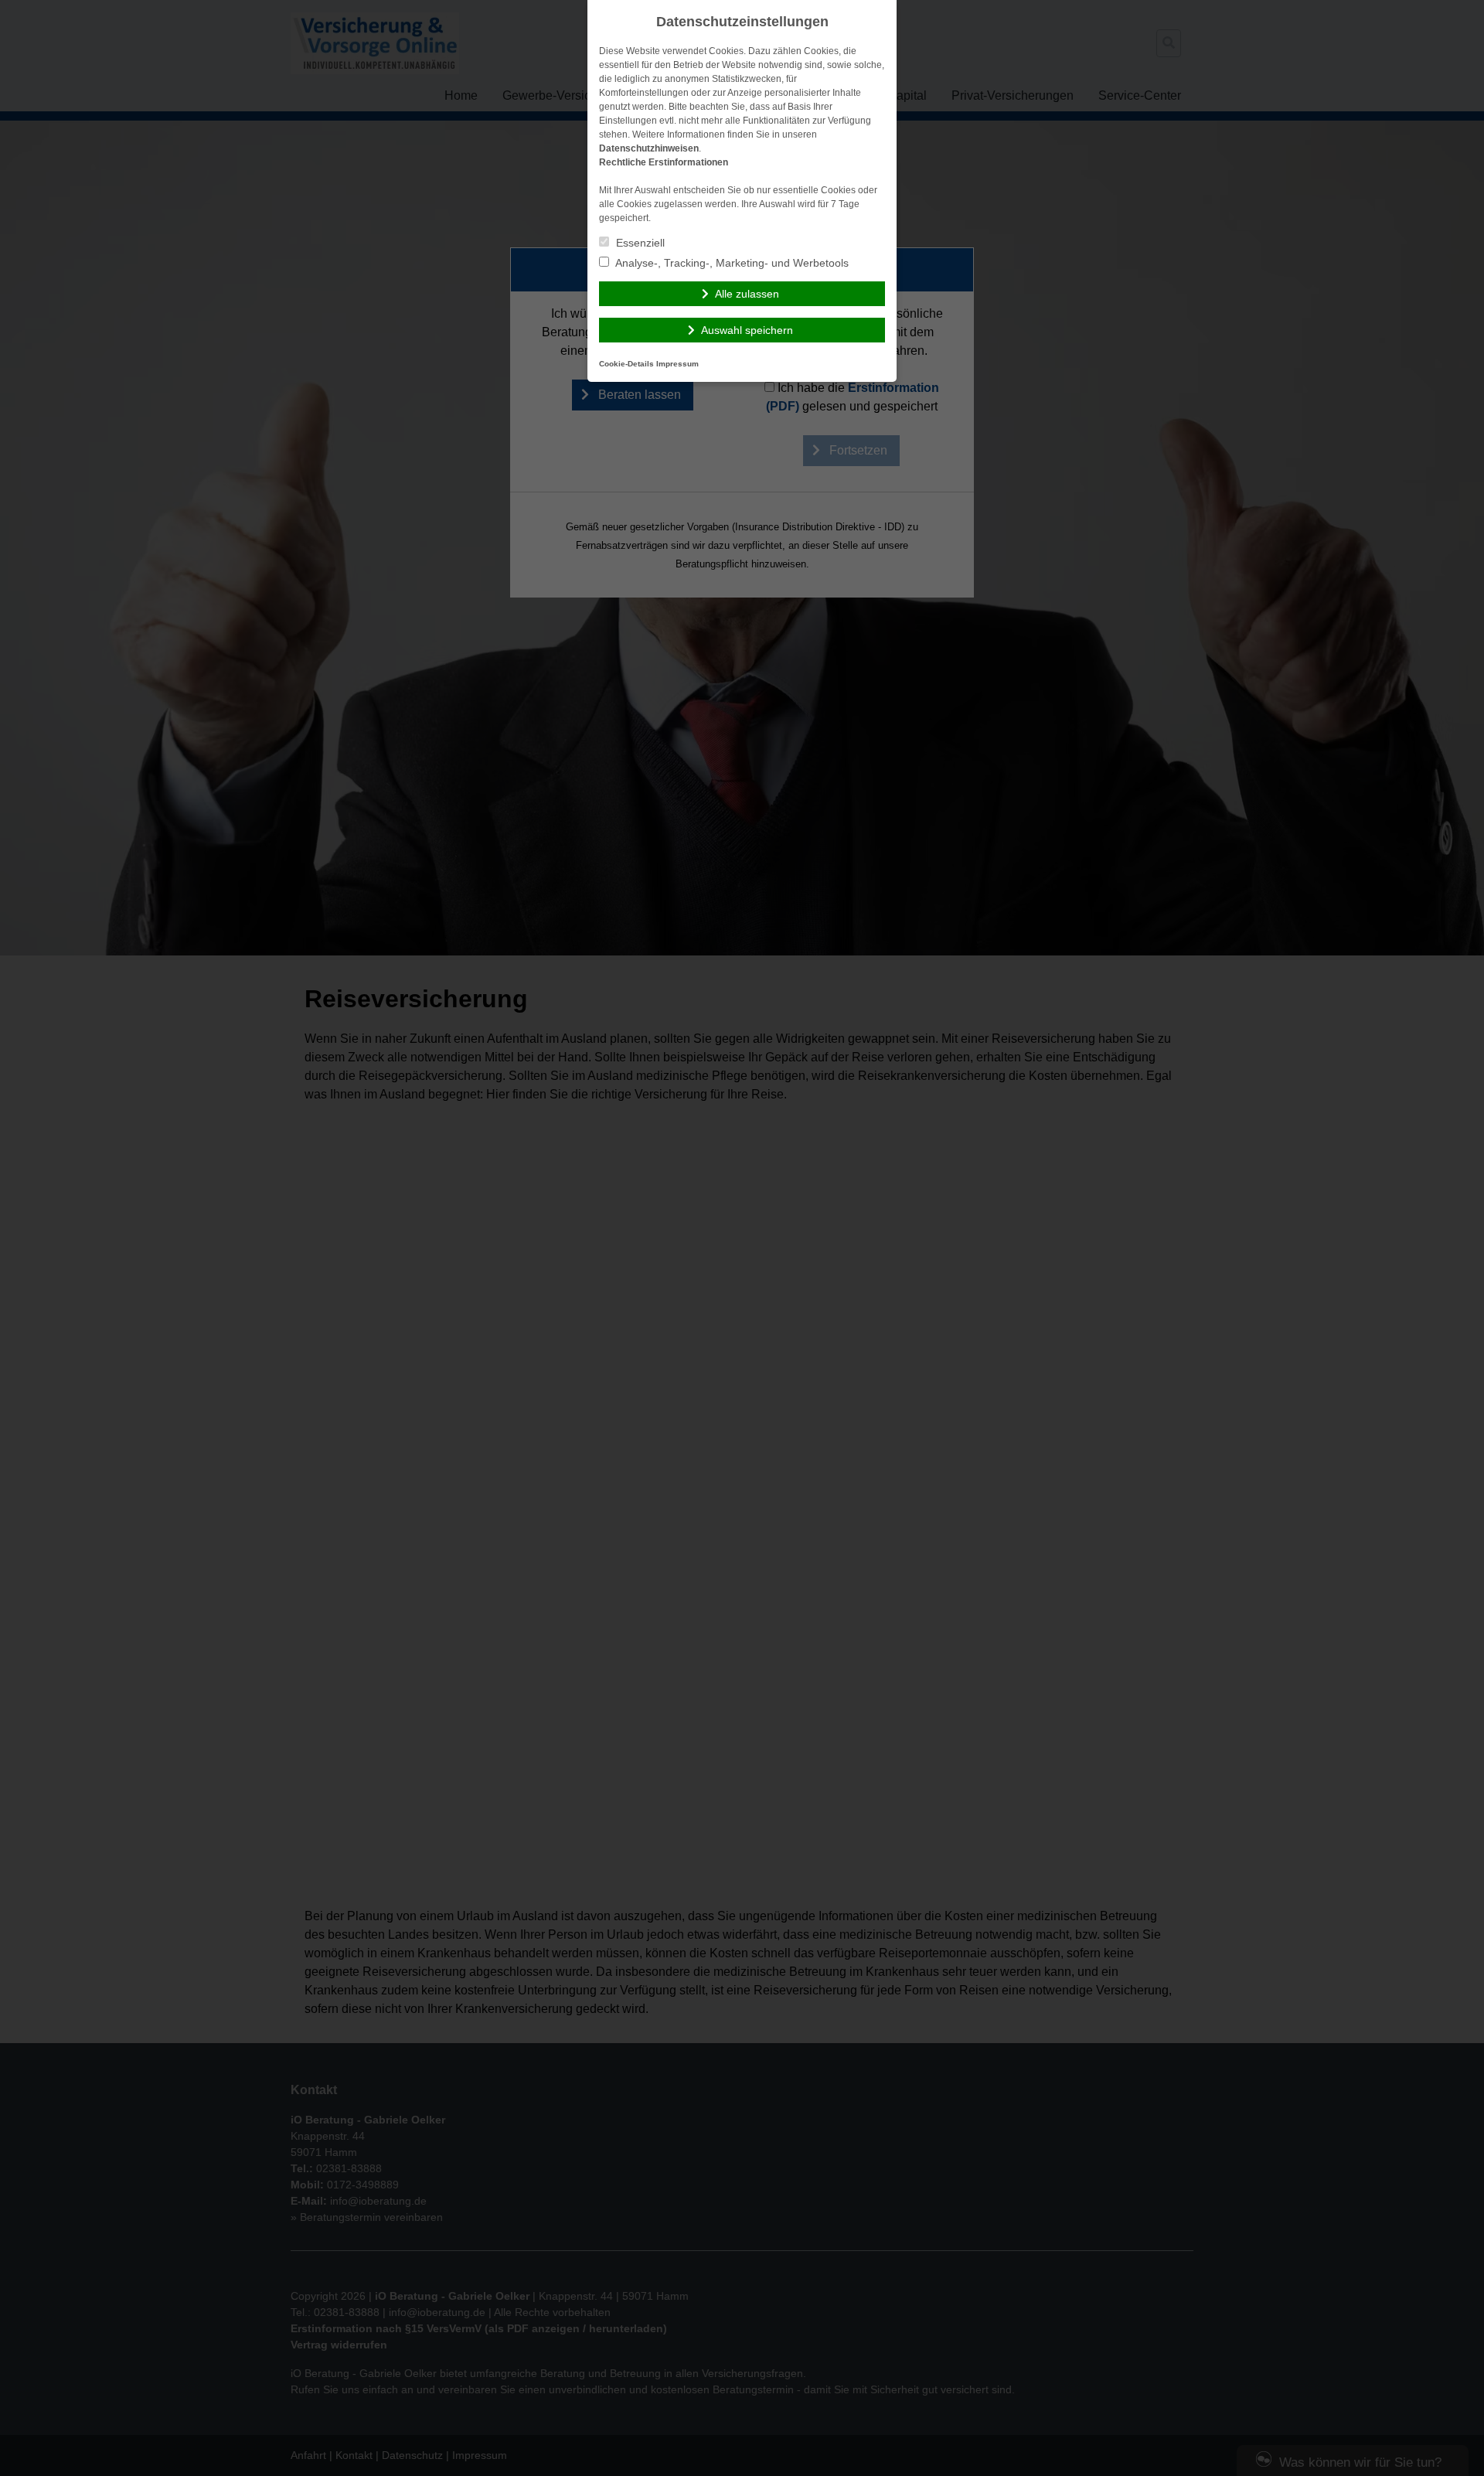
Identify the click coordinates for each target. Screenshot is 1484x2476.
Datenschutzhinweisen (649, 148)
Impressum (677, 364)
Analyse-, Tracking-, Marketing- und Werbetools (731, 263)
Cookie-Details (626, 364)
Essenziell (639, 243)
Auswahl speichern (747, 330)
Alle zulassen (747, 294)
